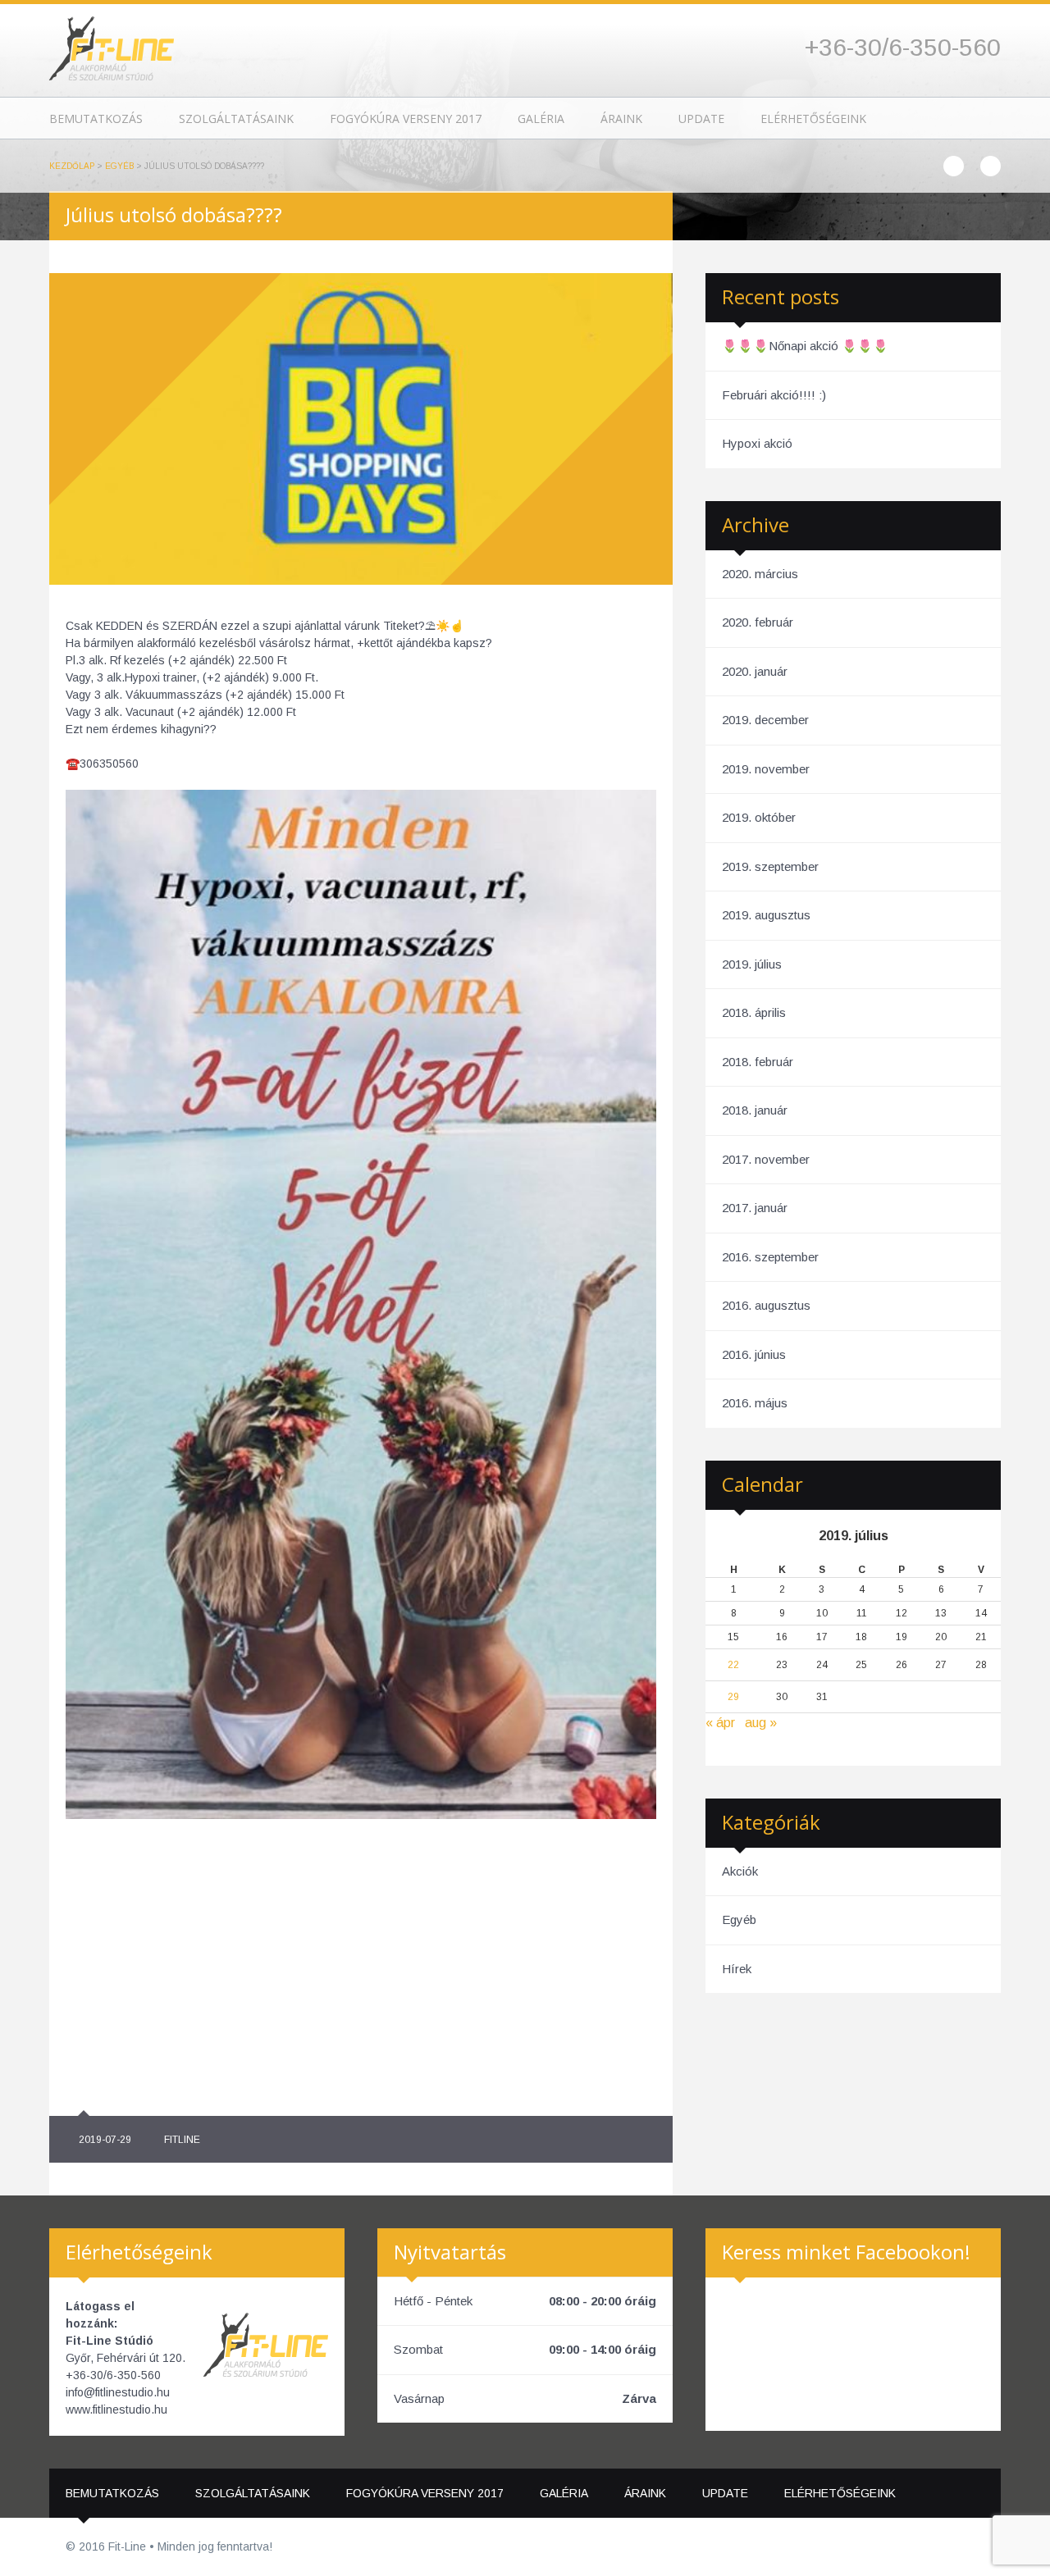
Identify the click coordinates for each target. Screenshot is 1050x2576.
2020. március (760, 574)
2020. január (755, 671)
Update (701, 119)
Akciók (740, 1871)
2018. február (758, 1062)
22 (733, 1665)
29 (733, 1697)
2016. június (754, 1354)
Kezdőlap (72, 166)
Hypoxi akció (757, 443)
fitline (182, 2140)
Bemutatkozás (96, 119)
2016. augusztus (766, 1305)
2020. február (758, 622)
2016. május (755, 1403)
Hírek (737, 1969)
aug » (761, 1723)
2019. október (759, 817)
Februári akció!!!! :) (774, 395)
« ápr (720, 1723)
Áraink (621, 119)
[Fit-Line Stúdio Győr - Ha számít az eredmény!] (112, 47)
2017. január (755, 1208)
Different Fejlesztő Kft (971, 2547)
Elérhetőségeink (813, 119)
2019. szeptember (770, 866)
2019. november (766, 769)
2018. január (755, 1110)
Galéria (541, 119)
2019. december (765, 720)
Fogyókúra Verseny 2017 (406, 119)
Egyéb (119, 166)
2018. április (754, 1012)
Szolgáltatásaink (236, 119)
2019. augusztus (766, 915)
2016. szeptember (770, 1257)
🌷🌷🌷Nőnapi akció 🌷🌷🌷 (805, 346)
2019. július (752, 964)
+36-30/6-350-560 (903, 47)
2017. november (766, 1159)
